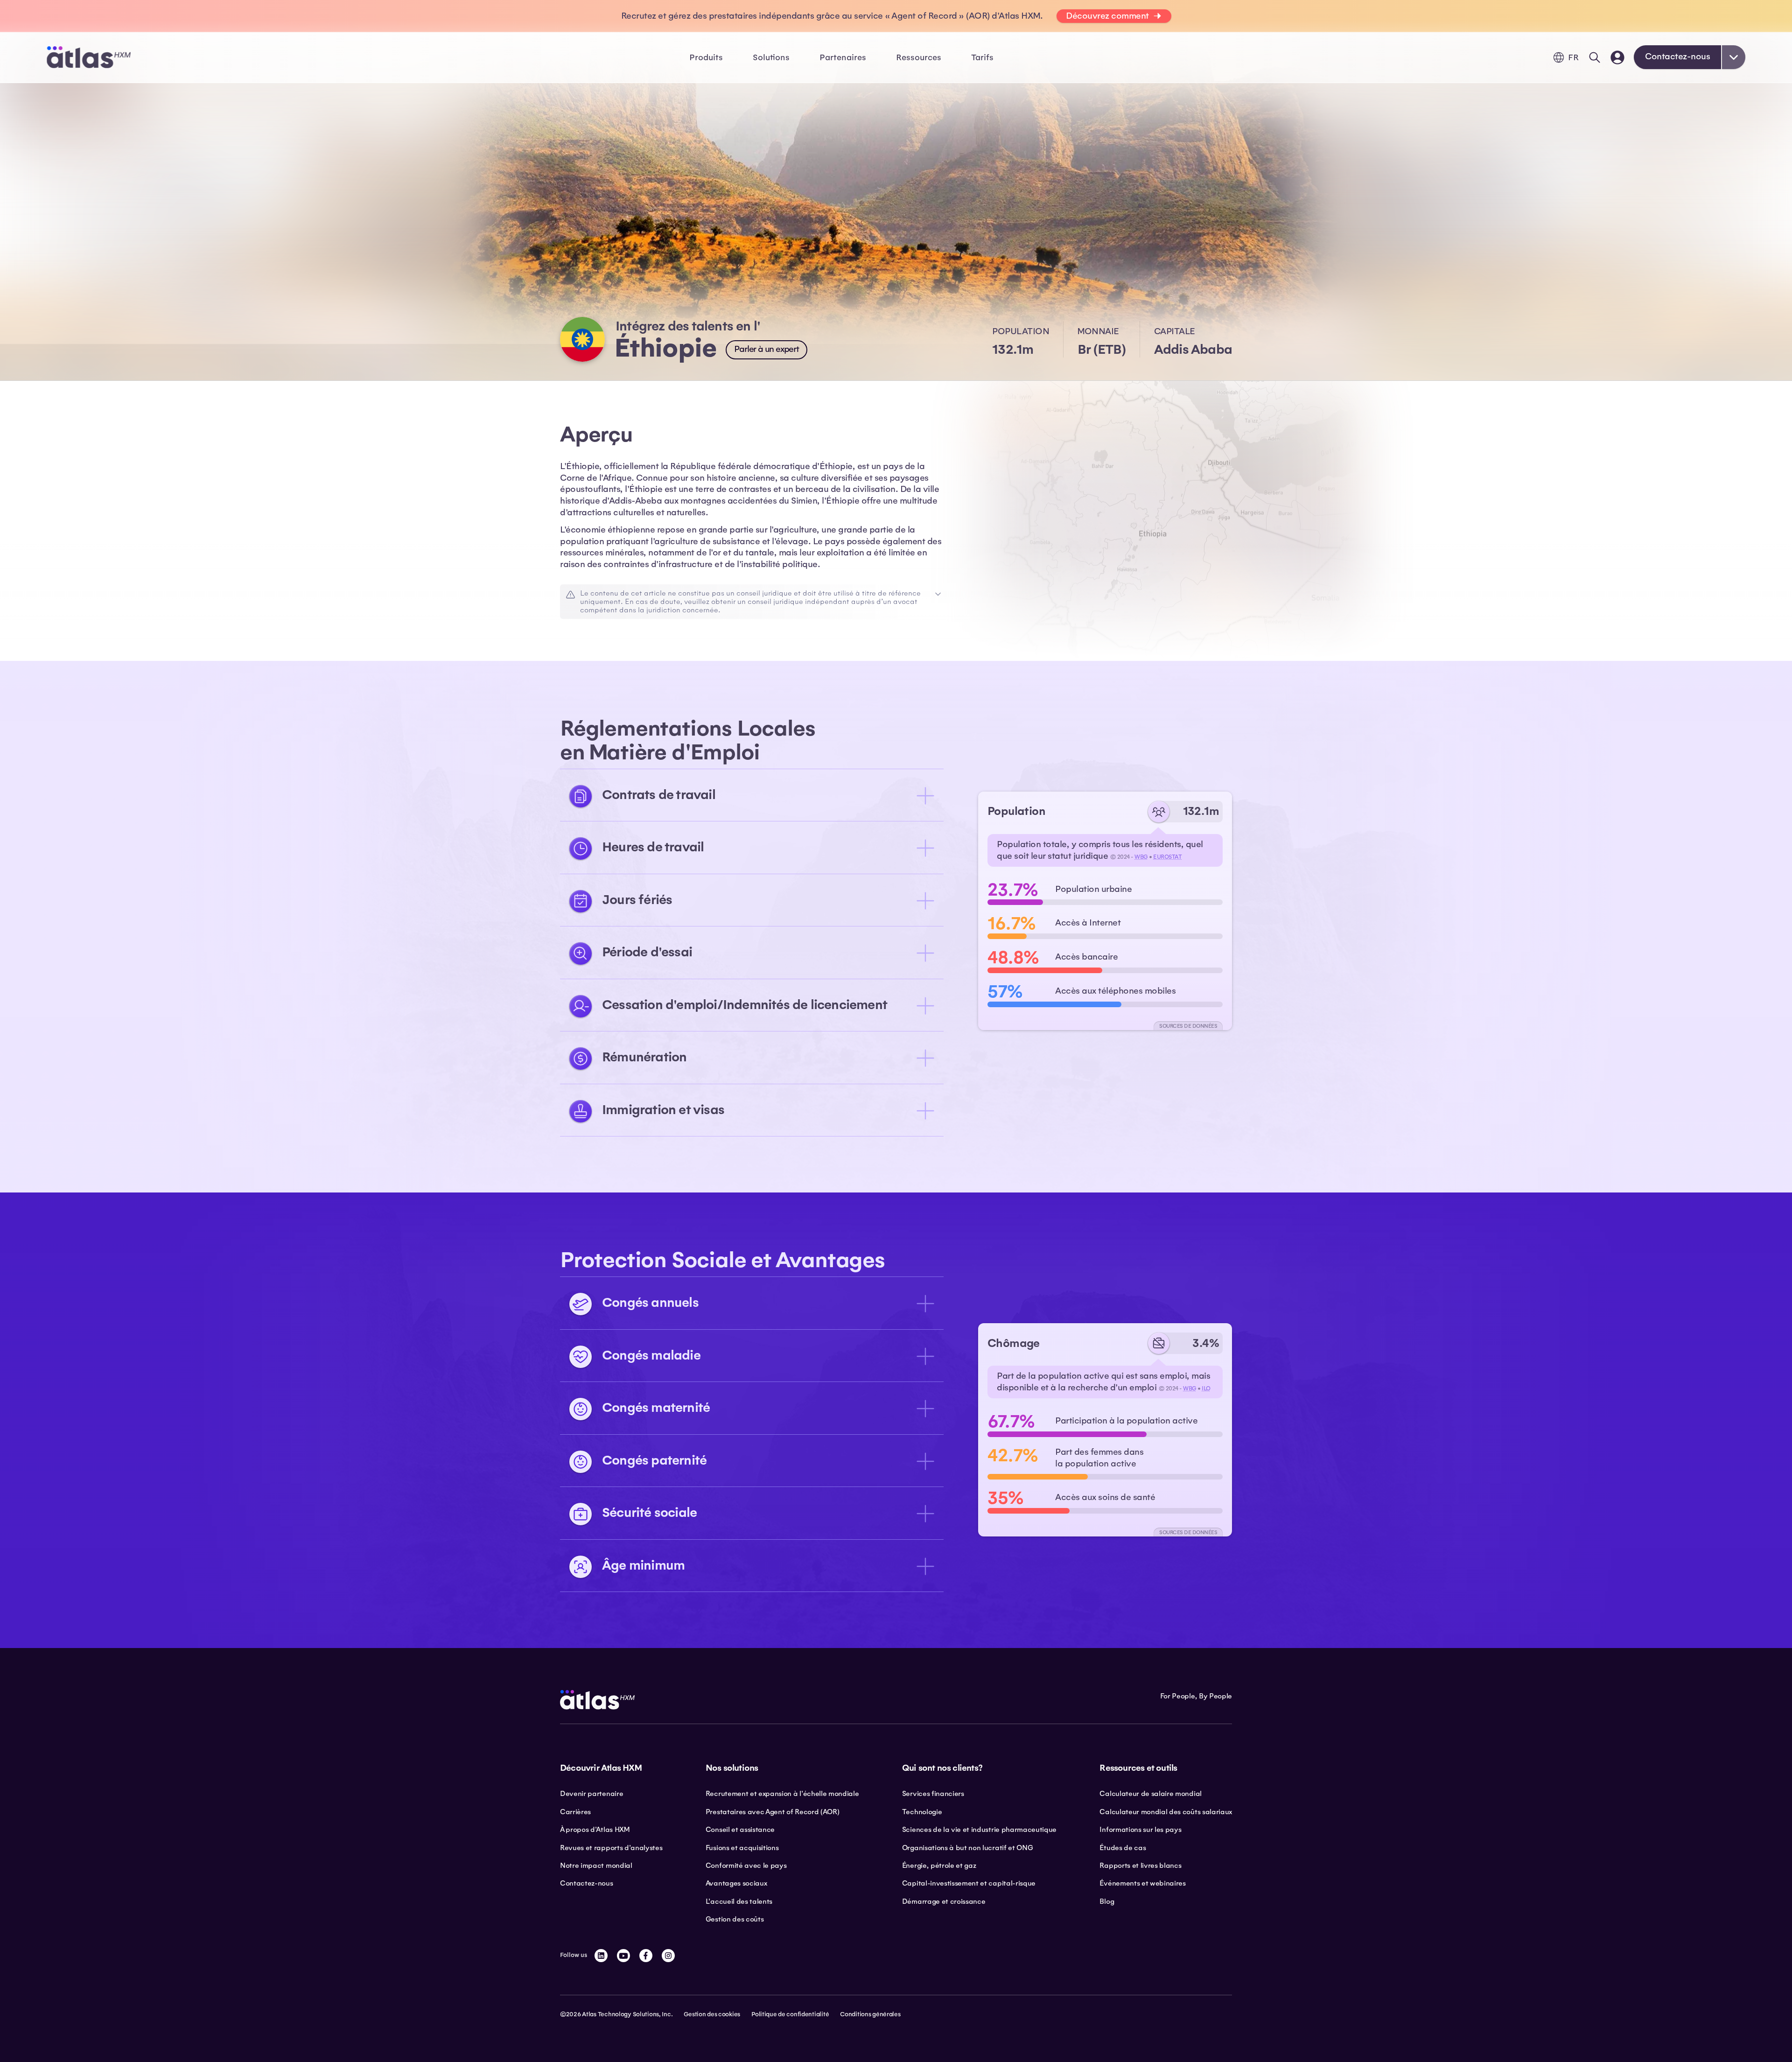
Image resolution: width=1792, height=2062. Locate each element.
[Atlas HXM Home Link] (89, 57)
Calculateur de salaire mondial (1150, 1794)
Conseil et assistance (740, 1830)
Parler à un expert (766, 349)
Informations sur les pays (1140, 1830)
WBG (1141, 857)
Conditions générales (870, 2014)
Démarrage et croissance (944, 1901)
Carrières (575, 1812)
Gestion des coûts (735, 1919)
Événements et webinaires (1142, 1883)
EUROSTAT (1167, 857)
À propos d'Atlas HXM (595, 1830)
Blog (1107, 1901)
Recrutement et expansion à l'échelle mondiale (782, 1794)
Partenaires (843, 57)
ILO (1206, 1389)
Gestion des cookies (712, 2014)
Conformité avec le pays (746, 1866)
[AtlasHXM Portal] (1617, 57)
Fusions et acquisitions (742, 1848)
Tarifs (982, 57)
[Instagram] (668, 1956)
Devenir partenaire (591, 1794)
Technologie (922, 1812)
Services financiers (933, 1794)
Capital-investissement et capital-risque (969, 1883)
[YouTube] (623, 1956)
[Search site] (1595, 57)
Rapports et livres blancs (1140, 1866)
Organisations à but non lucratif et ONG (968, 1848)
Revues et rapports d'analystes (611, 1848)
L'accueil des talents (739, 1901)
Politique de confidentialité (790, 2014)
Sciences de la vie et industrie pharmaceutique (979, 1830)
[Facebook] (646, 1956)
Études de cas (1123, 1848)
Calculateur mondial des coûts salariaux (1166, 1812)
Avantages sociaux (736, 1883)
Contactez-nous (1677, 56)
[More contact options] (1734, 57)
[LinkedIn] (601, 1956)
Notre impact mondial (596, 1866)
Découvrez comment (1107, 16)
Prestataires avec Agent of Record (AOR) (773, 1812)
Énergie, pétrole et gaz (939, 1866)
